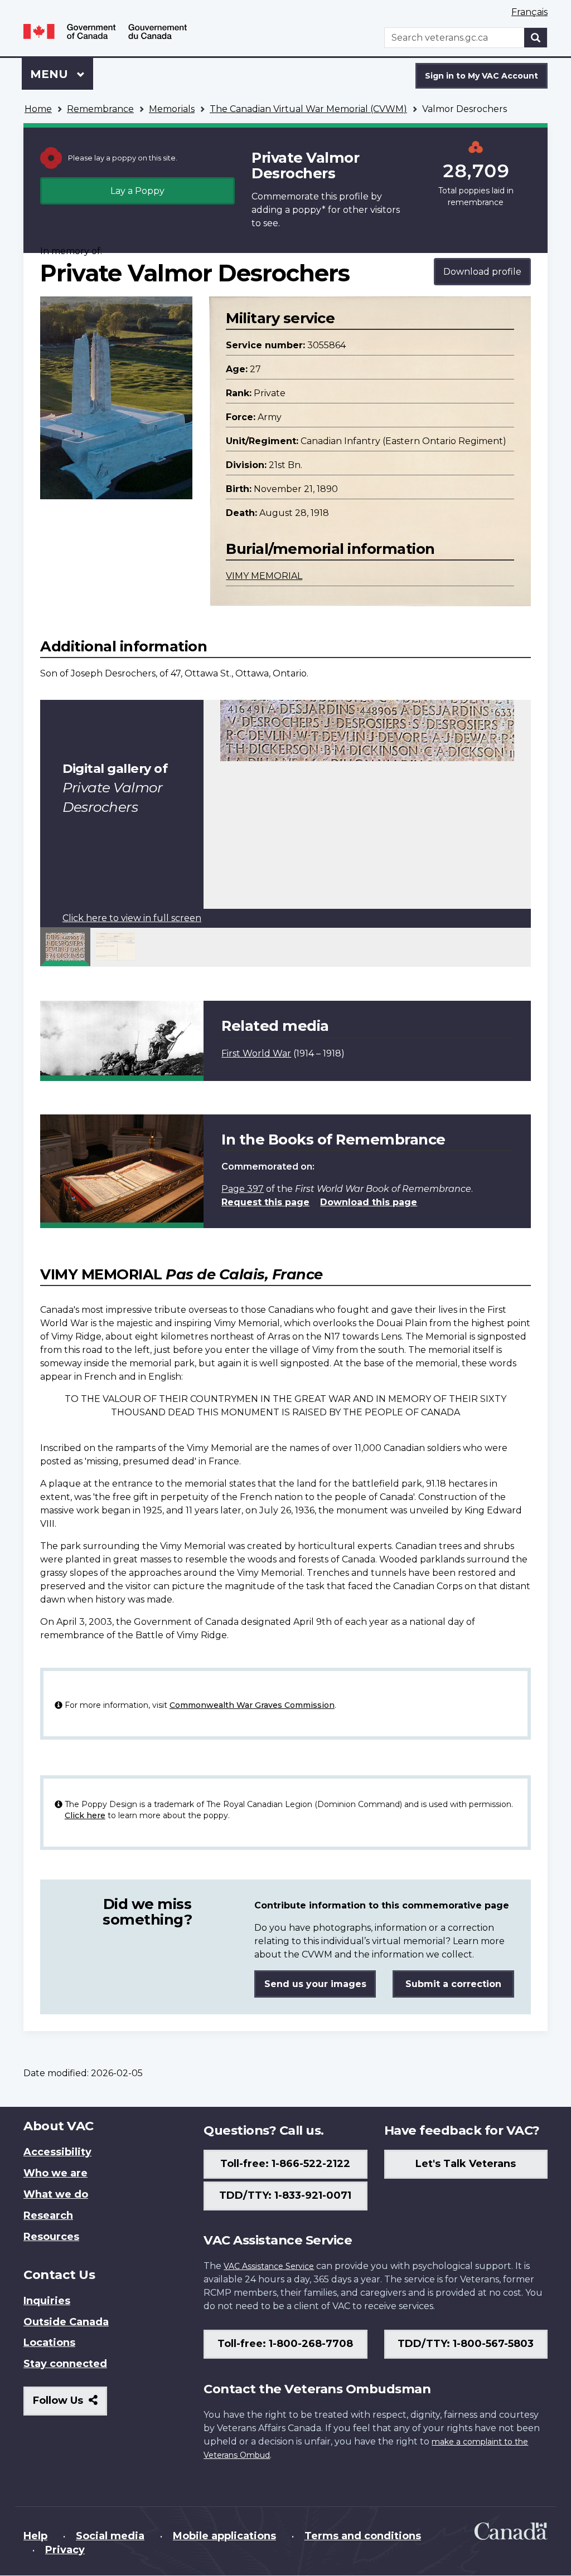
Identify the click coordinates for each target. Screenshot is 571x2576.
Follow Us (70, 2405)
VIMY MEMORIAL (264, 576)
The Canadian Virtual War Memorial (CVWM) (308, 109)
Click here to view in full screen (132, 918)
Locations (49, 2343)
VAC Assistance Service (269, 2266)
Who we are (55, 2173)
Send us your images (315, 1984)
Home (38, 109)
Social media (110, 2536)
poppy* (309, 210)
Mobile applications (224, 2536)
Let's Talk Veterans (466, 2164)
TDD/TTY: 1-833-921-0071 (285, 2195)
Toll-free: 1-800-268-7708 (285, 2344)
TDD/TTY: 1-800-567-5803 (466, 2344)
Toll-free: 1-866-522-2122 (285, 2164)
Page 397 (243, 1189)
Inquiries (47, 2301)
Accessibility (57, 2152)
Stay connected (65, 2364)
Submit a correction (453, 1984)
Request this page (265, 1202)
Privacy (65, 2550)
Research (48, 2215)
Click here (85, 1815)
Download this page (369, 1202)
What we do (56, 2194)
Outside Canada (66, 2322)
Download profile (482, 272)
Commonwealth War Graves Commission (252, 1705)
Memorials (172, 109)
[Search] (536, 38)
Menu (51, 74)
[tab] (65, 947)
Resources (51, 2237)
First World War (256, 1053)
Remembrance (100, 109)
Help (35, 2536)
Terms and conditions (363, 2536)
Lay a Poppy (137, 191)
